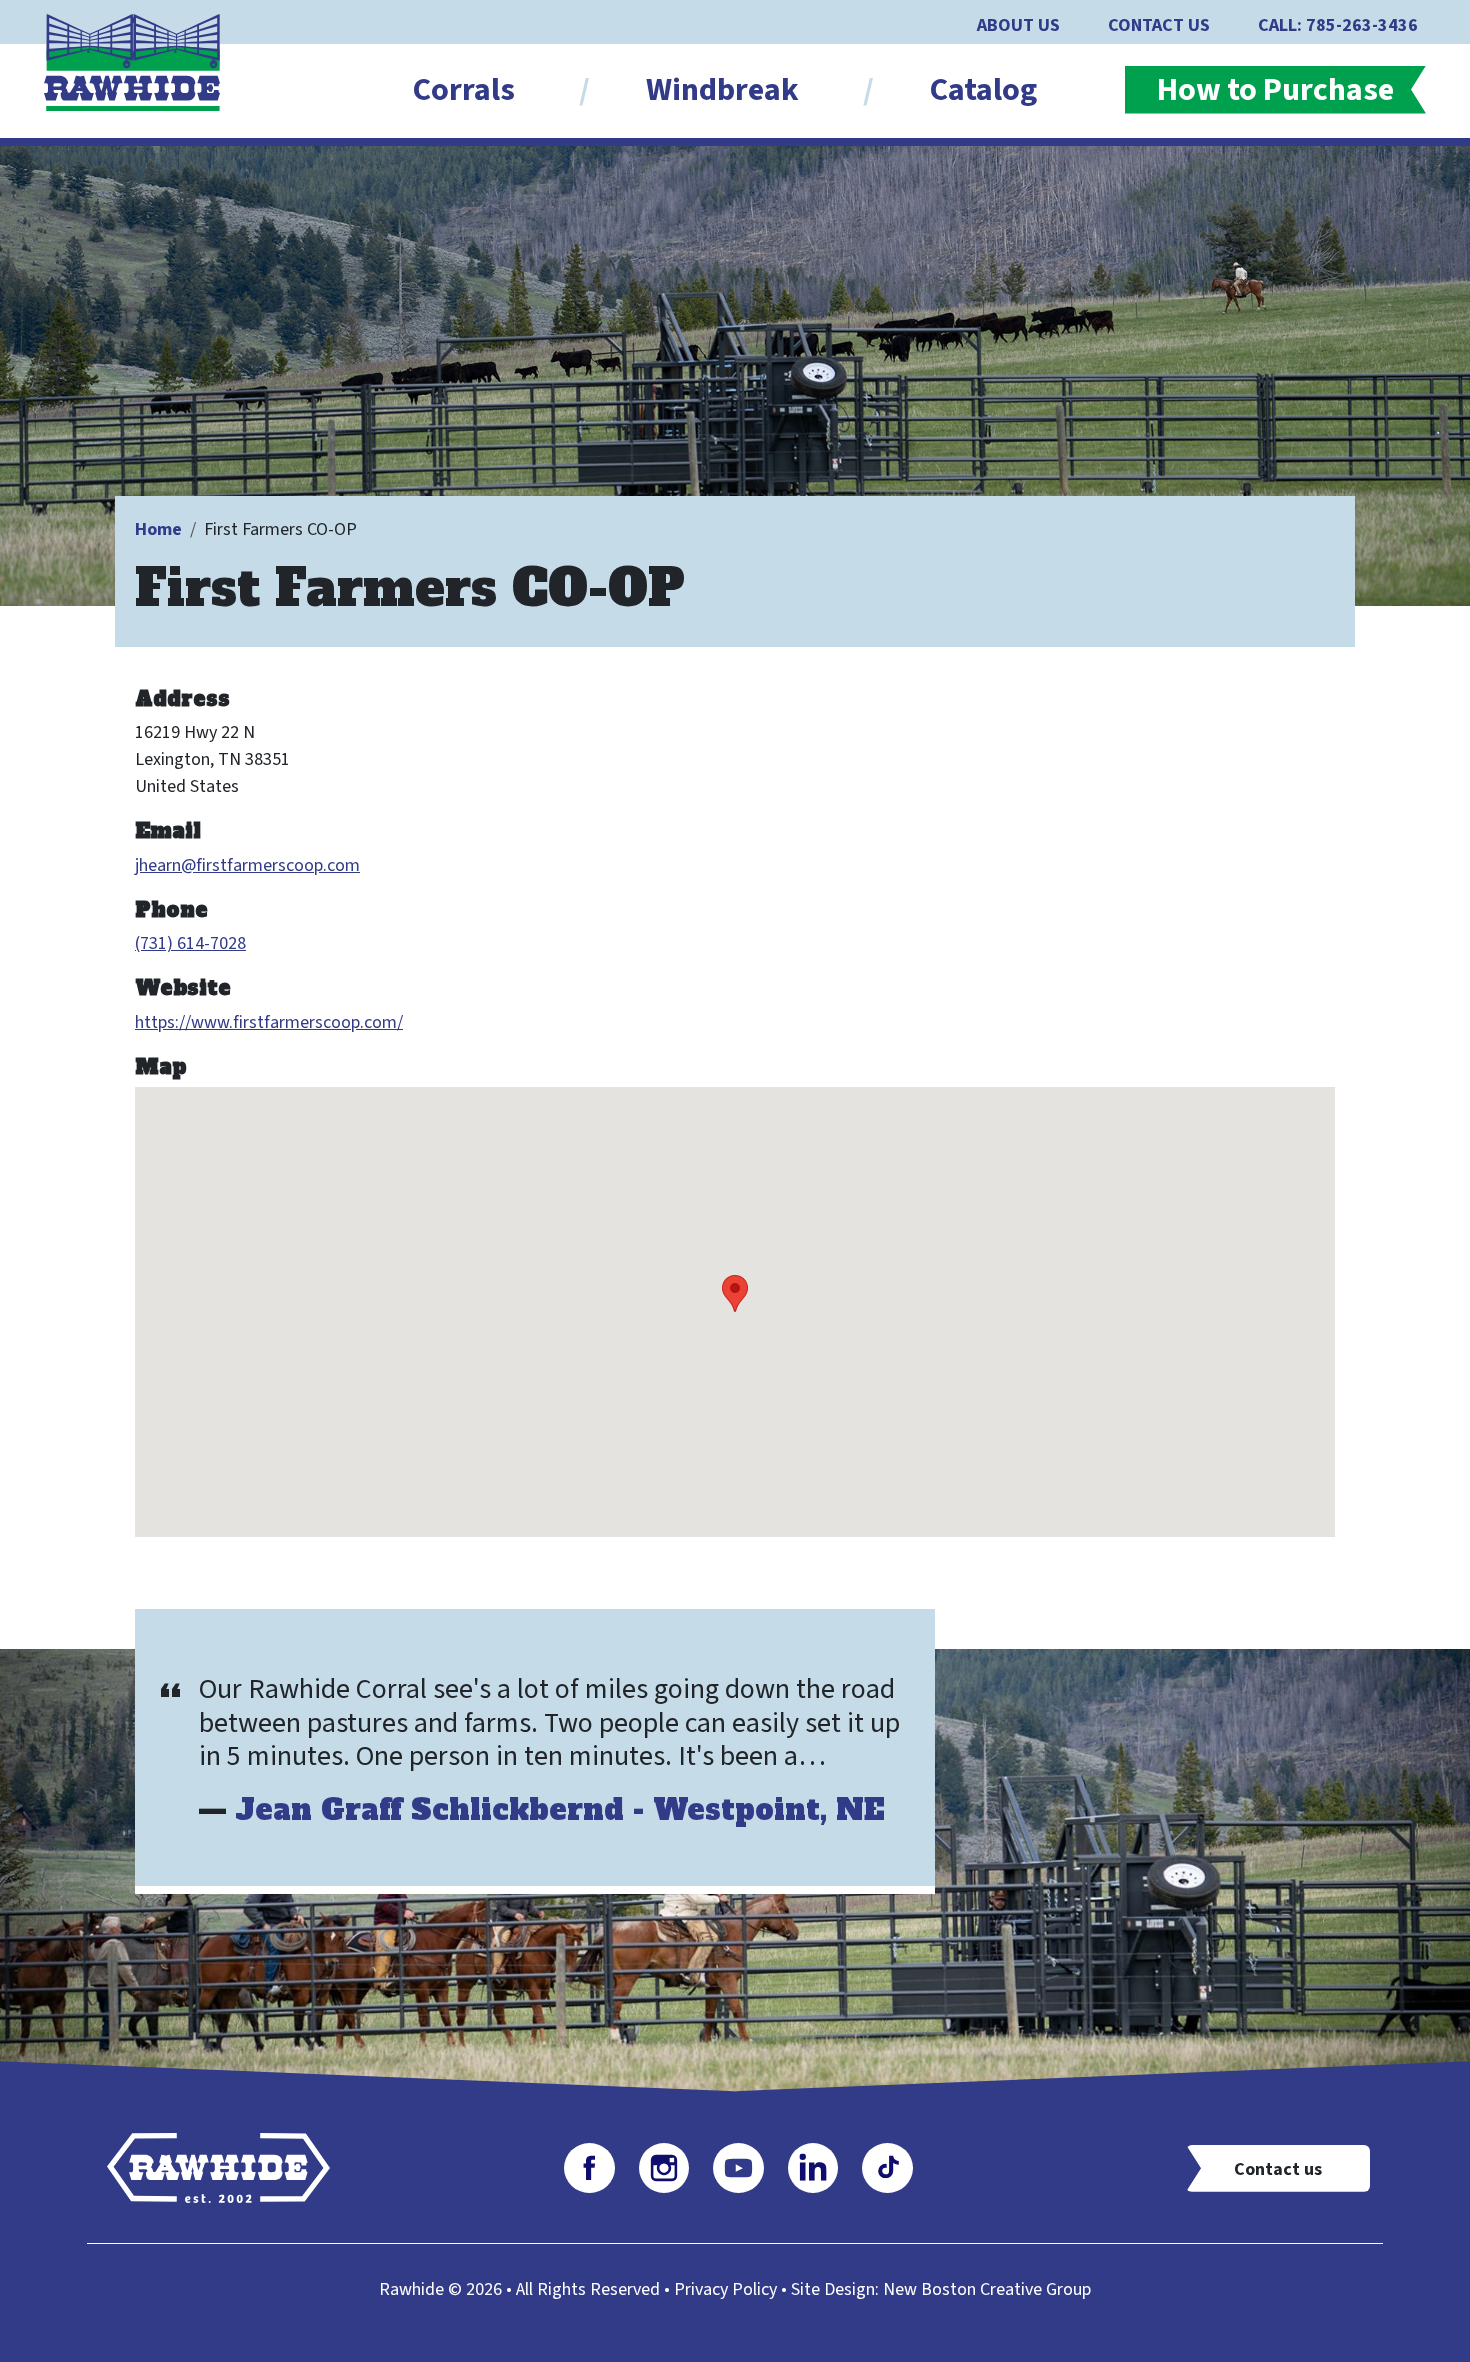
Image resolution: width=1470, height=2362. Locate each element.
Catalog (983, 90)
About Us (1018, 25)
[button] (735, 1293)
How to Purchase (1275, 90)
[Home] (140, 61)
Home (158, 529)
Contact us (1278, 2169)
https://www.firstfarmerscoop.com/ (269, 1022)
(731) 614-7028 (190, 943)
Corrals (464, 90)
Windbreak (722, 90)
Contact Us (1159, 25)
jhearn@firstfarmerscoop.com (247, 865)
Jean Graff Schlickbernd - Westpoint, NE (560, 1810)
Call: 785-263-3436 (1338, 25)
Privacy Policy (725, 2289)
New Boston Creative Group (987, 2289)
